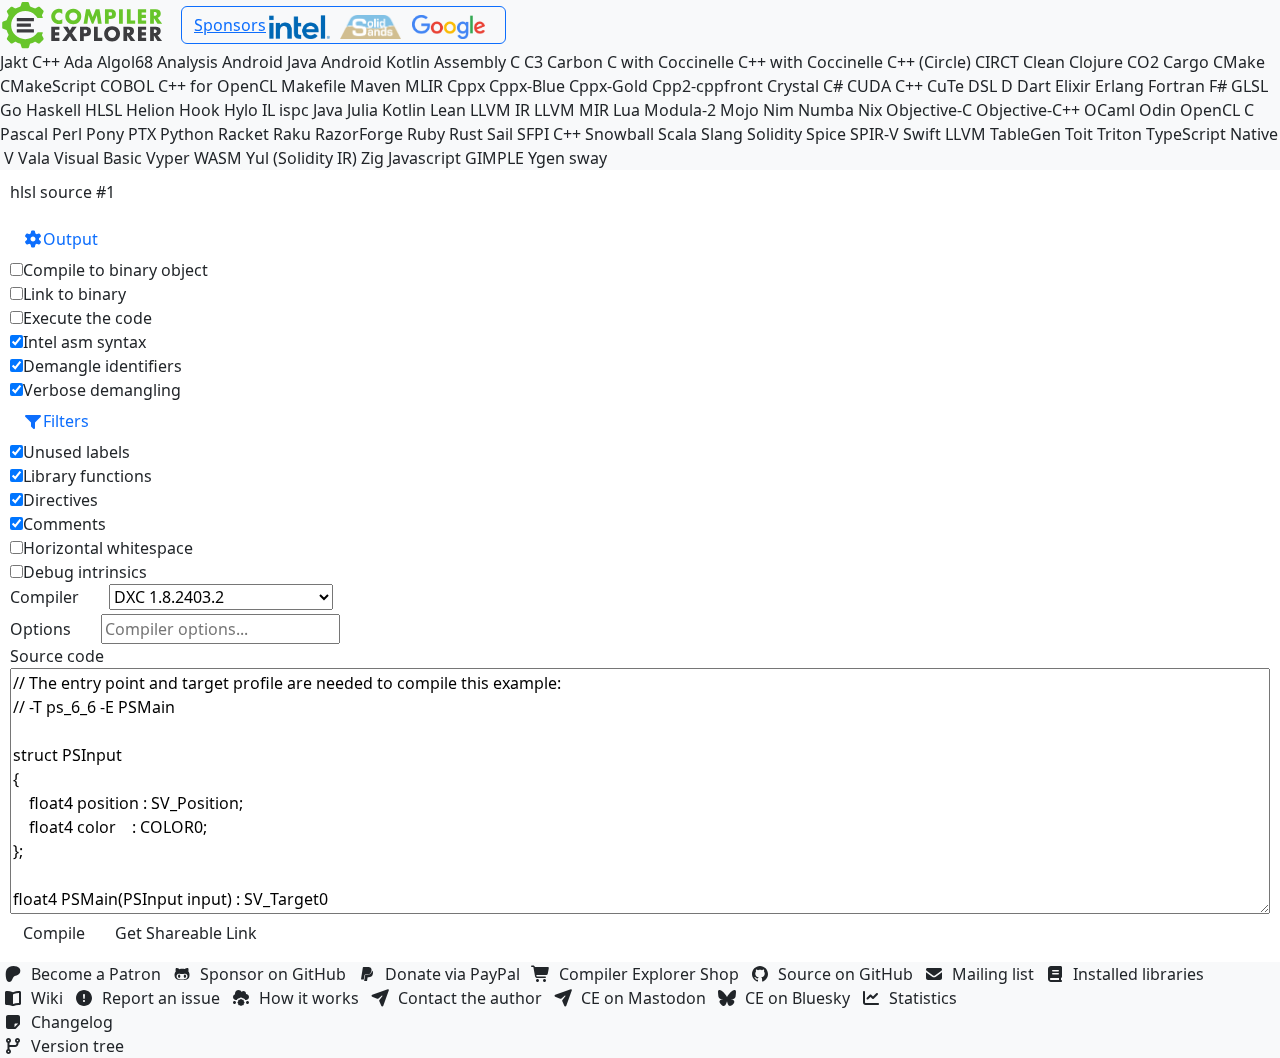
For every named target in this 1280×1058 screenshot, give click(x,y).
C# (833, 86)
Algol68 (125, 62)
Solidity (774, 134)
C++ (46, 62)
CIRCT (997, 62)
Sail (500, 134)
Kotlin (404, 110)
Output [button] (70, 239)
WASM (218, 158)
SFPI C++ (549, 134)
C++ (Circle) (929, 62)
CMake (1239, 62)
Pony (105, 134)
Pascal (24, 134)
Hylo (241, 110)
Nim (778, 110)
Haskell (53, 110)
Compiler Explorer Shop (653, 974)
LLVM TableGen (1003, 134)
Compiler (44, 597)
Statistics (927, 998)
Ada (78, 62)
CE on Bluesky (801, 998)
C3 (533, 62)
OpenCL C (1217, 110)
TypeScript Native (1212, 134)
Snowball (619, 134)
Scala (677, 134)
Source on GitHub (849, 974)
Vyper (168, 158)
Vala (34, 158)
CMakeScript (48, 86)
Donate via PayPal (456, 974)
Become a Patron (100, 974)
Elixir (1073, 86)
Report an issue (165, 998)
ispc (294, 110)
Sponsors (230, 25)
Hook (199, 110)
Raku (292, 134)
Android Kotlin (375, 62)
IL (268, 110)
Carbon (575, 62)
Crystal (793, 86)
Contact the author (474, 998)
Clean (1044, 62)
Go (11, 110)
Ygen (546, 158)
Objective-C (929, 110)
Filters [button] (66, 421)
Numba (826, 110)
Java (328, 110)
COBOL (127, 86)
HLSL (103, 110)
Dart (1034, 86)
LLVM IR (500, 110)
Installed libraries (1142, 974)
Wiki (51, 998)
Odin (1157, 110)
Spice (826, 134)
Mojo (739, 110)
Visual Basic (98, 158)
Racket (243, 134)
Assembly (470, 62)
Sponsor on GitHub (277, 974)
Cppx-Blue (527, 86)
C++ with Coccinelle (810, 62)
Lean (448, 110)
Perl (67, 134)
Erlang (1119, 86)
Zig (372, 158)
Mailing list (997, 974)
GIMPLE (494, 158)
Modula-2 (680, 110)
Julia (362, 110)
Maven (375, 86)
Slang (722, 134)
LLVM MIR (571, 110)
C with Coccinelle (670, 62)
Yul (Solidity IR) (301, 158)
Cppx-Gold (608, 86)
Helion (150, 110)
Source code (57, 656)
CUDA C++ (885, 86)
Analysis (187, 62)
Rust (466, 134)
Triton (1119, 134)
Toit (1079, 134)
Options (40, 629)
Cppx (466, 86)
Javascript (424, 158)
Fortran (1176, 86)
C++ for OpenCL (217, 86)
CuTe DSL (962, 86)
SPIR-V (874, 134)
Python (187, 134)
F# (1218, 86)
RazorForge (359, 134)
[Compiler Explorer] (82, 25)
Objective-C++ (1028, 110)
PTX (142, 134)
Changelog (76, 1022)
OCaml (1109, 110)
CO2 (1143, 62)
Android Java (269, 62)
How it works (313, 998)
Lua (626, 110)
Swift (922, 134)
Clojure (1096, 62)
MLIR (424, 86)
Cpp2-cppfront (707, 86)
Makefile (313, 86)
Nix (870, 110)
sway (588, 158)
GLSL (1249, 86)
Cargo (1186, 62)
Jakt (14, 62)
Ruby (426, 134)
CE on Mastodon (647, 998)
